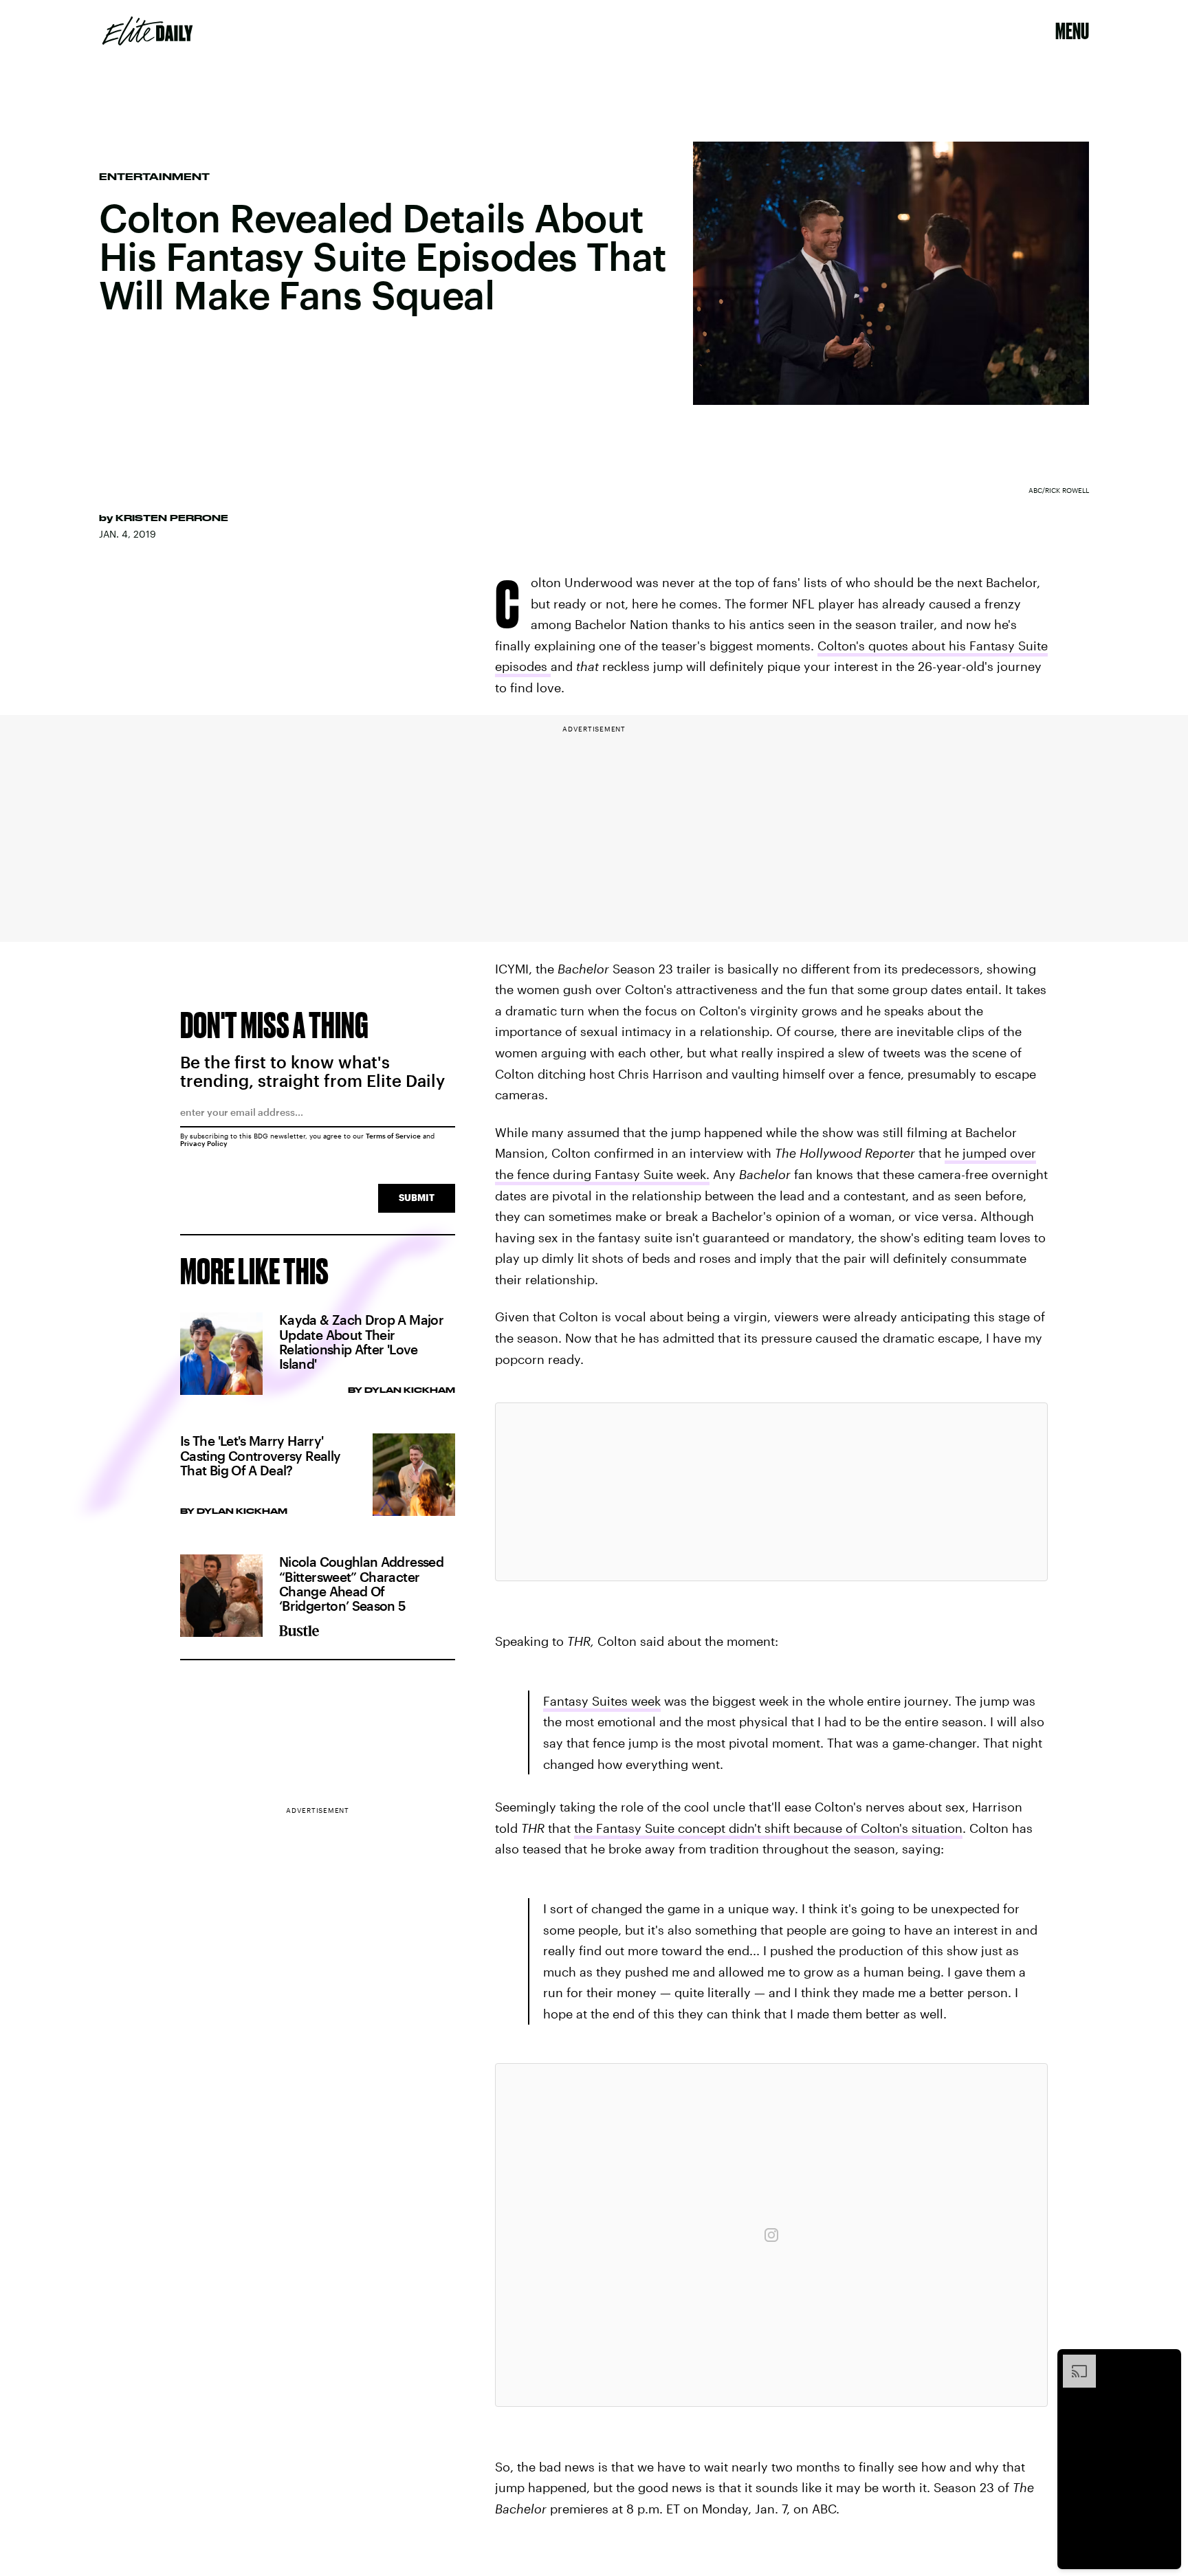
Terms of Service (393, 1136)
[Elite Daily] (147, 31)
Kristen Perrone (172, 518)
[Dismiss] (1166, 2362)
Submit (417, 1197)
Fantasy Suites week (602, 1701)
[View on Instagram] (771, 2235)
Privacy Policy (204, 1143)
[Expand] (1072, 2362)
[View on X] (771, 1492)
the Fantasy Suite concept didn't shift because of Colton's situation (768, 1828)
